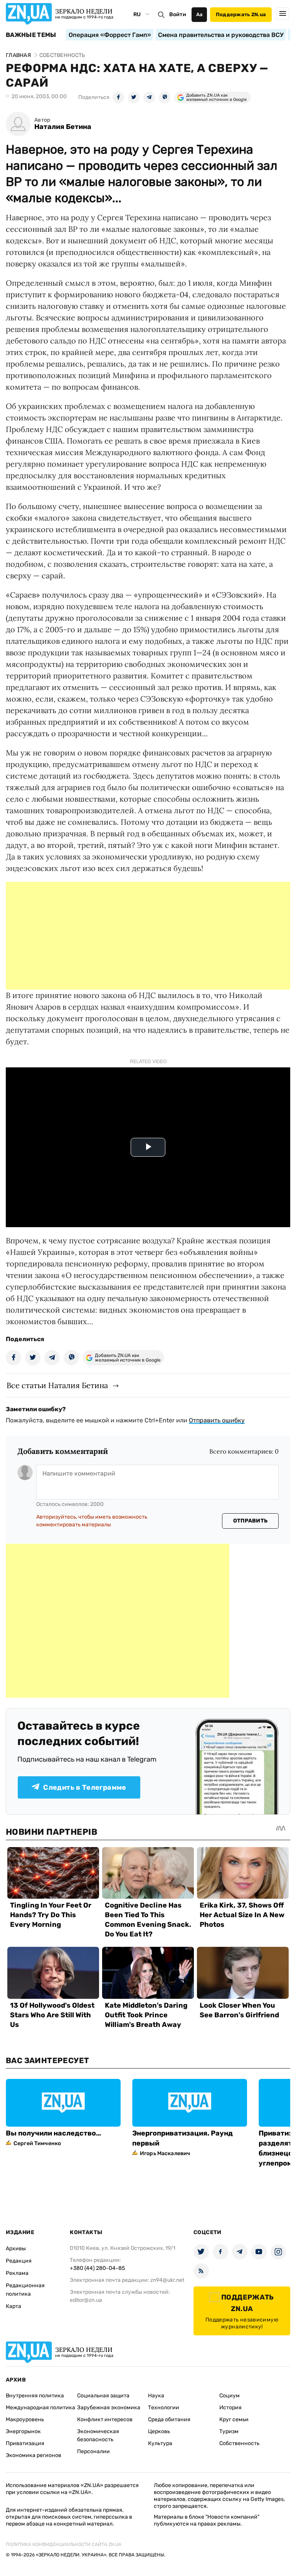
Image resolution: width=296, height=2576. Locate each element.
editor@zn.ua (86, 2300)
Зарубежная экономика (109, 2408)
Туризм (229, 2431)
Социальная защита (103, 2396)
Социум (230, 2396)
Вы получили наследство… (53, 2133)
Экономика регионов (34, 2455)
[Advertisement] (148, 936)
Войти (178, 14)
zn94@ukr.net (167, 2280)
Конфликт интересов (105, 2419)
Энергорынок (23, 2431)
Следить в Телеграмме (85, 1787)
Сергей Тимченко (37, 2143)
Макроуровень (25, 2419)
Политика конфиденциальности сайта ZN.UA (64, 2544)
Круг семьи (234, 2419)
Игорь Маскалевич (165, 2153)
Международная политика (40, 2408)
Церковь (159, 2431)
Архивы (16, 2249)
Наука (156, 2396)
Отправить (251, 1521)
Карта (13, 2306)
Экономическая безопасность (98, 2435)
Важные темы (31, 35)
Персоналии (93, 2451)
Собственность (239, 2443)
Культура (160, 2443)
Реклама (17, 2273)
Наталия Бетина (63, 127)
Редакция (19, 2261)
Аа (199, 14)
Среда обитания (169, 2419)
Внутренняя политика (35, 2396)
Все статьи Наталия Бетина (57, 1385)
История (230, 2408)
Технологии (164, 2408)
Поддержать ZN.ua (241, 14)
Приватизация (25, 2443)
